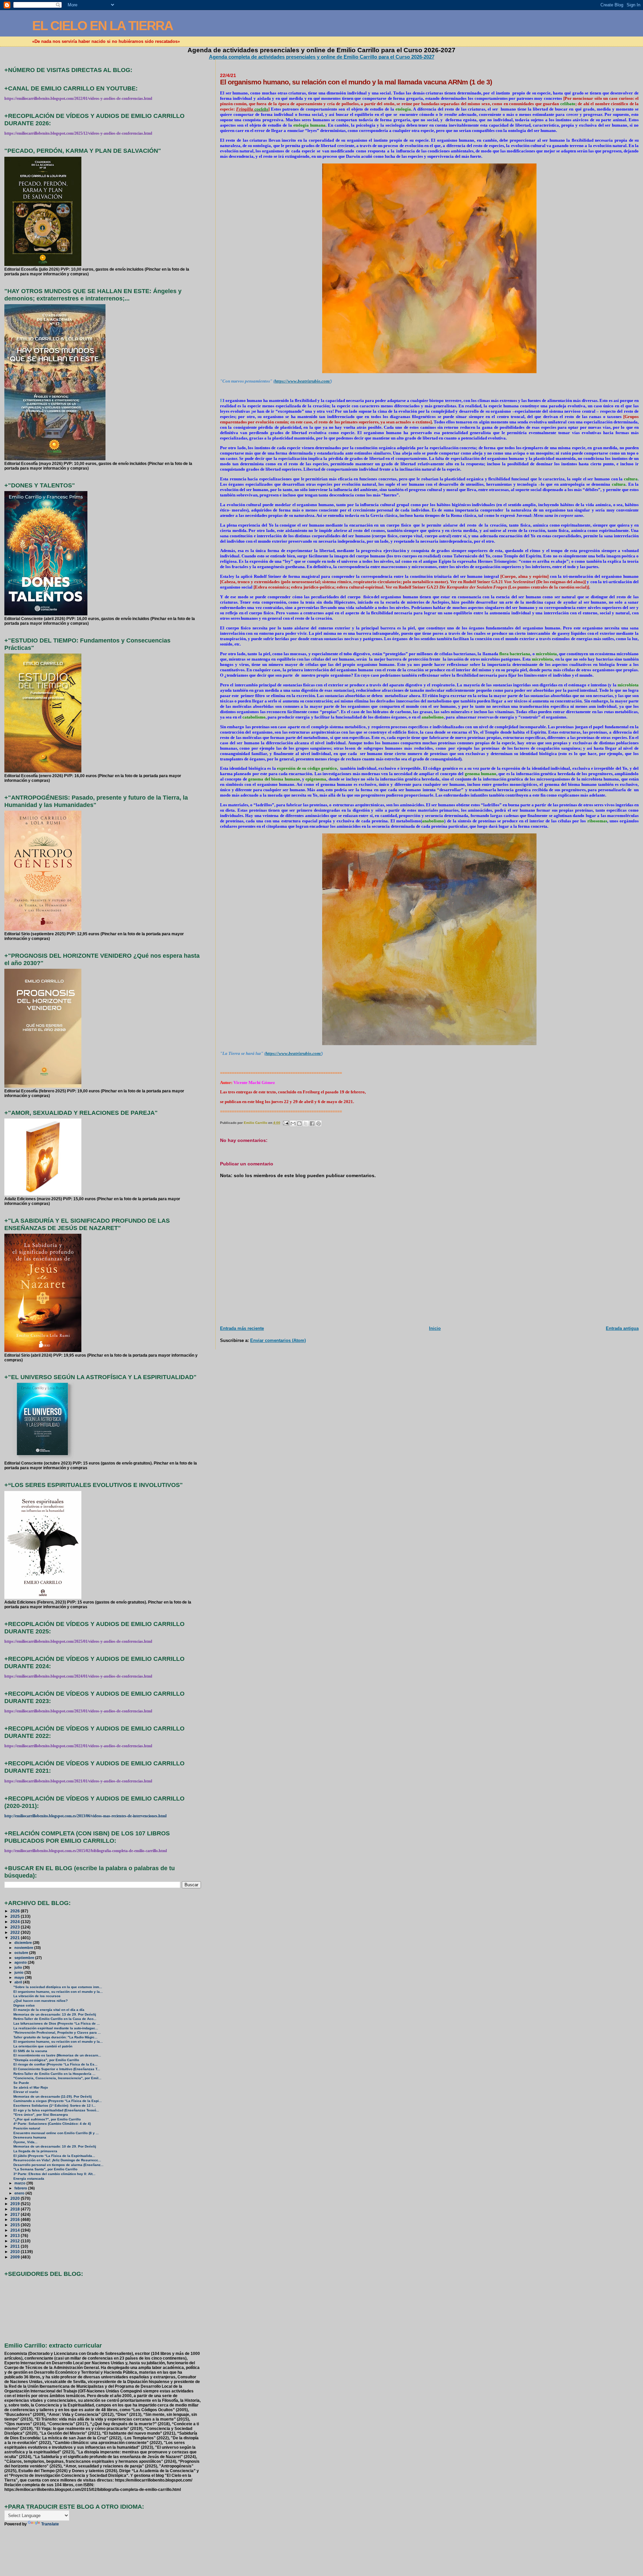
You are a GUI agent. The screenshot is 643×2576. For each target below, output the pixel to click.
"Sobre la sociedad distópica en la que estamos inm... (58, 1987)
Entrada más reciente (242, 1328)
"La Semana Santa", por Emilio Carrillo (45, 2169)
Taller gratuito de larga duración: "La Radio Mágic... (55, 2037)
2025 (16, 1916)
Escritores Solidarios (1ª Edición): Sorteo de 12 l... (55, 2106)
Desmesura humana (30, 2137)
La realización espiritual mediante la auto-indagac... (56, 2028)
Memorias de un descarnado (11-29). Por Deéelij (53, 2096)
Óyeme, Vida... (25, 2142)
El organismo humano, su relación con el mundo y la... (58, 1992)
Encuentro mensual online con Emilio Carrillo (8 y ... (56, 2133)
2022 (16, 1932)
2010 (16, 2252)
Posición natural (27, 2128)
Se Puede (21, 2083)
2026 (16, 1911)
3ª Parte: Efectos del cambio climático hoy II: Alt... (54, 2174)
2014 (16, 2230)
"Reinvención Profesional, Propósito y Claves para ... (57, 2032)
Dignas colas (24, 2005)
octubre (22, 1953)
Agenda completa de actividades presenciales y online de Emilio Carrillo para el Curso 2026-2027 (322, 57)
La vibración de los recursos (37, 1996)
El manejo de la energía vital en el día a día (49, 2010)
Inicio (435, 1328)
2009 (16, 2257)
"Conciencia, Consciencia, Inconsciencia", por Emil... (57, 2078)
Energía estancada (29, 2179)
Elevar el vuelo (26, 2092)
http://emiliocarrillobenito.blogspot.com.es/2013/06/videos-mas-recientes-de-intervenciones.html (85, 1816)
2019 (16, 2204)
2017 (16, 2214)
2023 (16, 1927)
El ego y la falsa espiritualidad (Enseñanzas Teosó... (56, 2110)
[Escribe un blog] (299, 1124)
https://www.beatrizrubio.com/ (303, 381)
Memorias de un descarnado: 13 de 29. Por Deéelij (55, 2014)
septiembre (25, 1958)
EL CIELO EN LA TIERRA (102, 26)
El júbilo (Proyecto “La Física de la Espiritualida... (54, 2156)
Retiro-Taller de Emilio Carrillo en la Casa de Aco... (55, 2019)
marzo (20, 2183)
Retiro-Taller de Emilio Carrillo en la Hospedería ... (54, 2074)
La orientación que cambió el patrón (43, 2046)
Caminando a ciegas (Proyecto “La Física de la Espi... (58, 2101)
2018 (16, 2209)
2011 (16, 2246)
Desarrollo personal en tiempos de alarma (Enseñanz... (58, 2165)
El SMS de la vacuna (30, 2051)
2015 (16, 2225)
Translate (50, 2524)
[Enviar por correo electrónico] (293, 1124)
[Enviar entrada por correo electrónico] (286, 1123)
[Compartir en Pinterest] (318, 1124)
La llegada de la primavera (35, 2151)
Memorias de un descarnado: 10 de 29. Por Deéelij (55, 2146)
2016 (16, 2219)
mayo (20, 1977)
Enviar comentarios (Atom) (278, 1340)
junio (19, 1972)
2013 (16, 2235)
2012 (16, 2241)
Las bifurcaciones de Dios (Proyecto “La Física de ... (57, 2023)
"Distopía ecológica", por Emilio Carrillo (46, 2060)
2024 (16, 1922)
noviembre (24, 1948)
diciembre (24, 1943)
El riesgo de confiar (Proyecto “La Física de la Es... (55, 2064)
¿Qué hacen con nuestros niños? (41, 2001)
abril (19, 1982)
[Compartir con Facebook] (312, 1124)
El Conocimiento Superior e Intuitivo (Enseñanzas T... (57, 2069)
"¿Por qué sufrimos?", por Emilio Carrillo (47, 2119)
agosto (21, 1962)
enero (20, 2193)
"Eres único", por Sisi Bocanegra (41, 2115)
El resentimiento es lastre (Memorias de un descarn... (57, 2055)
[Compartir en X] (306, 1124)
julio (19, 1967)
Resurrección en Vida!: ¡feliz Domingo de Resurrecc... (57, 2160)
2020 (16, 2198)
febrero (21, 2188)
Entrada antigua (622, 1328)
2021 (16, 1938)
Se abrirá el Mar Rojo (31, 2087)
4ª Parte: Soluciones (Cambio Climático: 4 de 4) (52, 2124)
